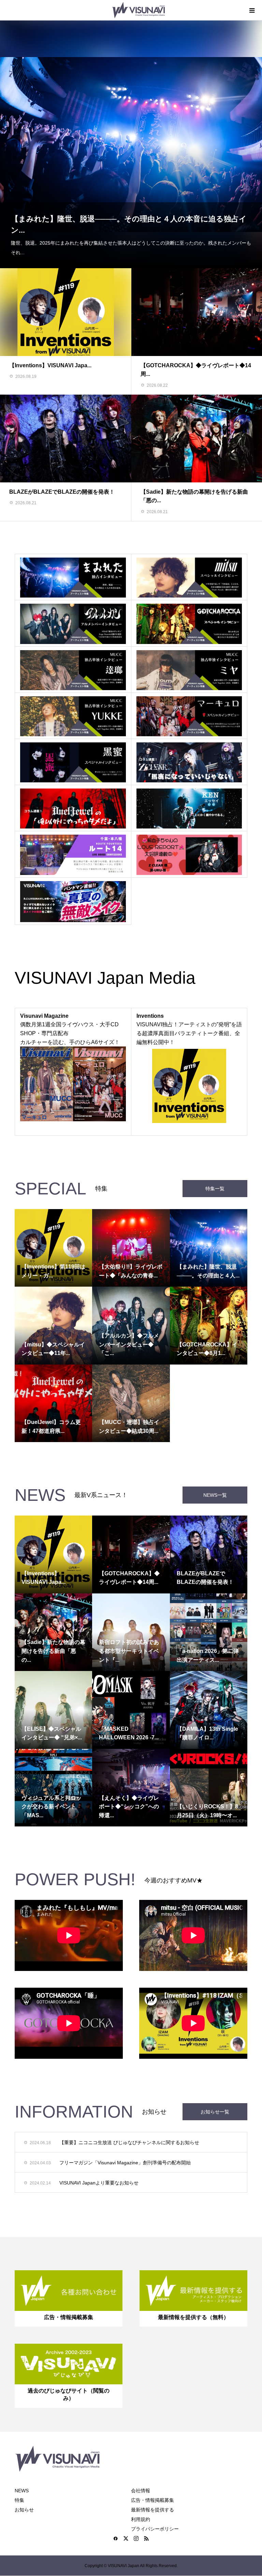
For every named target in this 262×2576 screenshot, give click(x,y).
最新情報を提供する (152, 2510)
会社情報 (141, 2491)
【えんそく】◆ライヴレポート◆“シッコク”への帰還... (129, 1807)
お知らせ (24, 2510)
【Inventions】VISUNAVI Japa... (50, 365)
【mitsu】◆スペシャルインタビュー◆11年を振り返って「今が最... (128, 240)
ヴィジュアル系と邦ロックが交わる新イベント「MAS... (52, 1807)
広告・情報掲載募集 (152, 2500)
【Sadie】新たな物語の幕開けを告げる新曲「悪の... (53, 1651)
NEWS (22, 2491)
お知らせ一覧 (215, 2112)
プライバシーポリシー (155, 2529)
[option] (131, 144)
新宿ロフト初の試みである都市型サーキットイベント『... (129, 1651)
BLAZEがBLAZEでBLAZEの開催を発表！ (62, 492)
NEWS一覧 (215, 1495)
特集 (19, 2500)
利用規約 (141, 2519)
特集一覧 (215, 1189)
